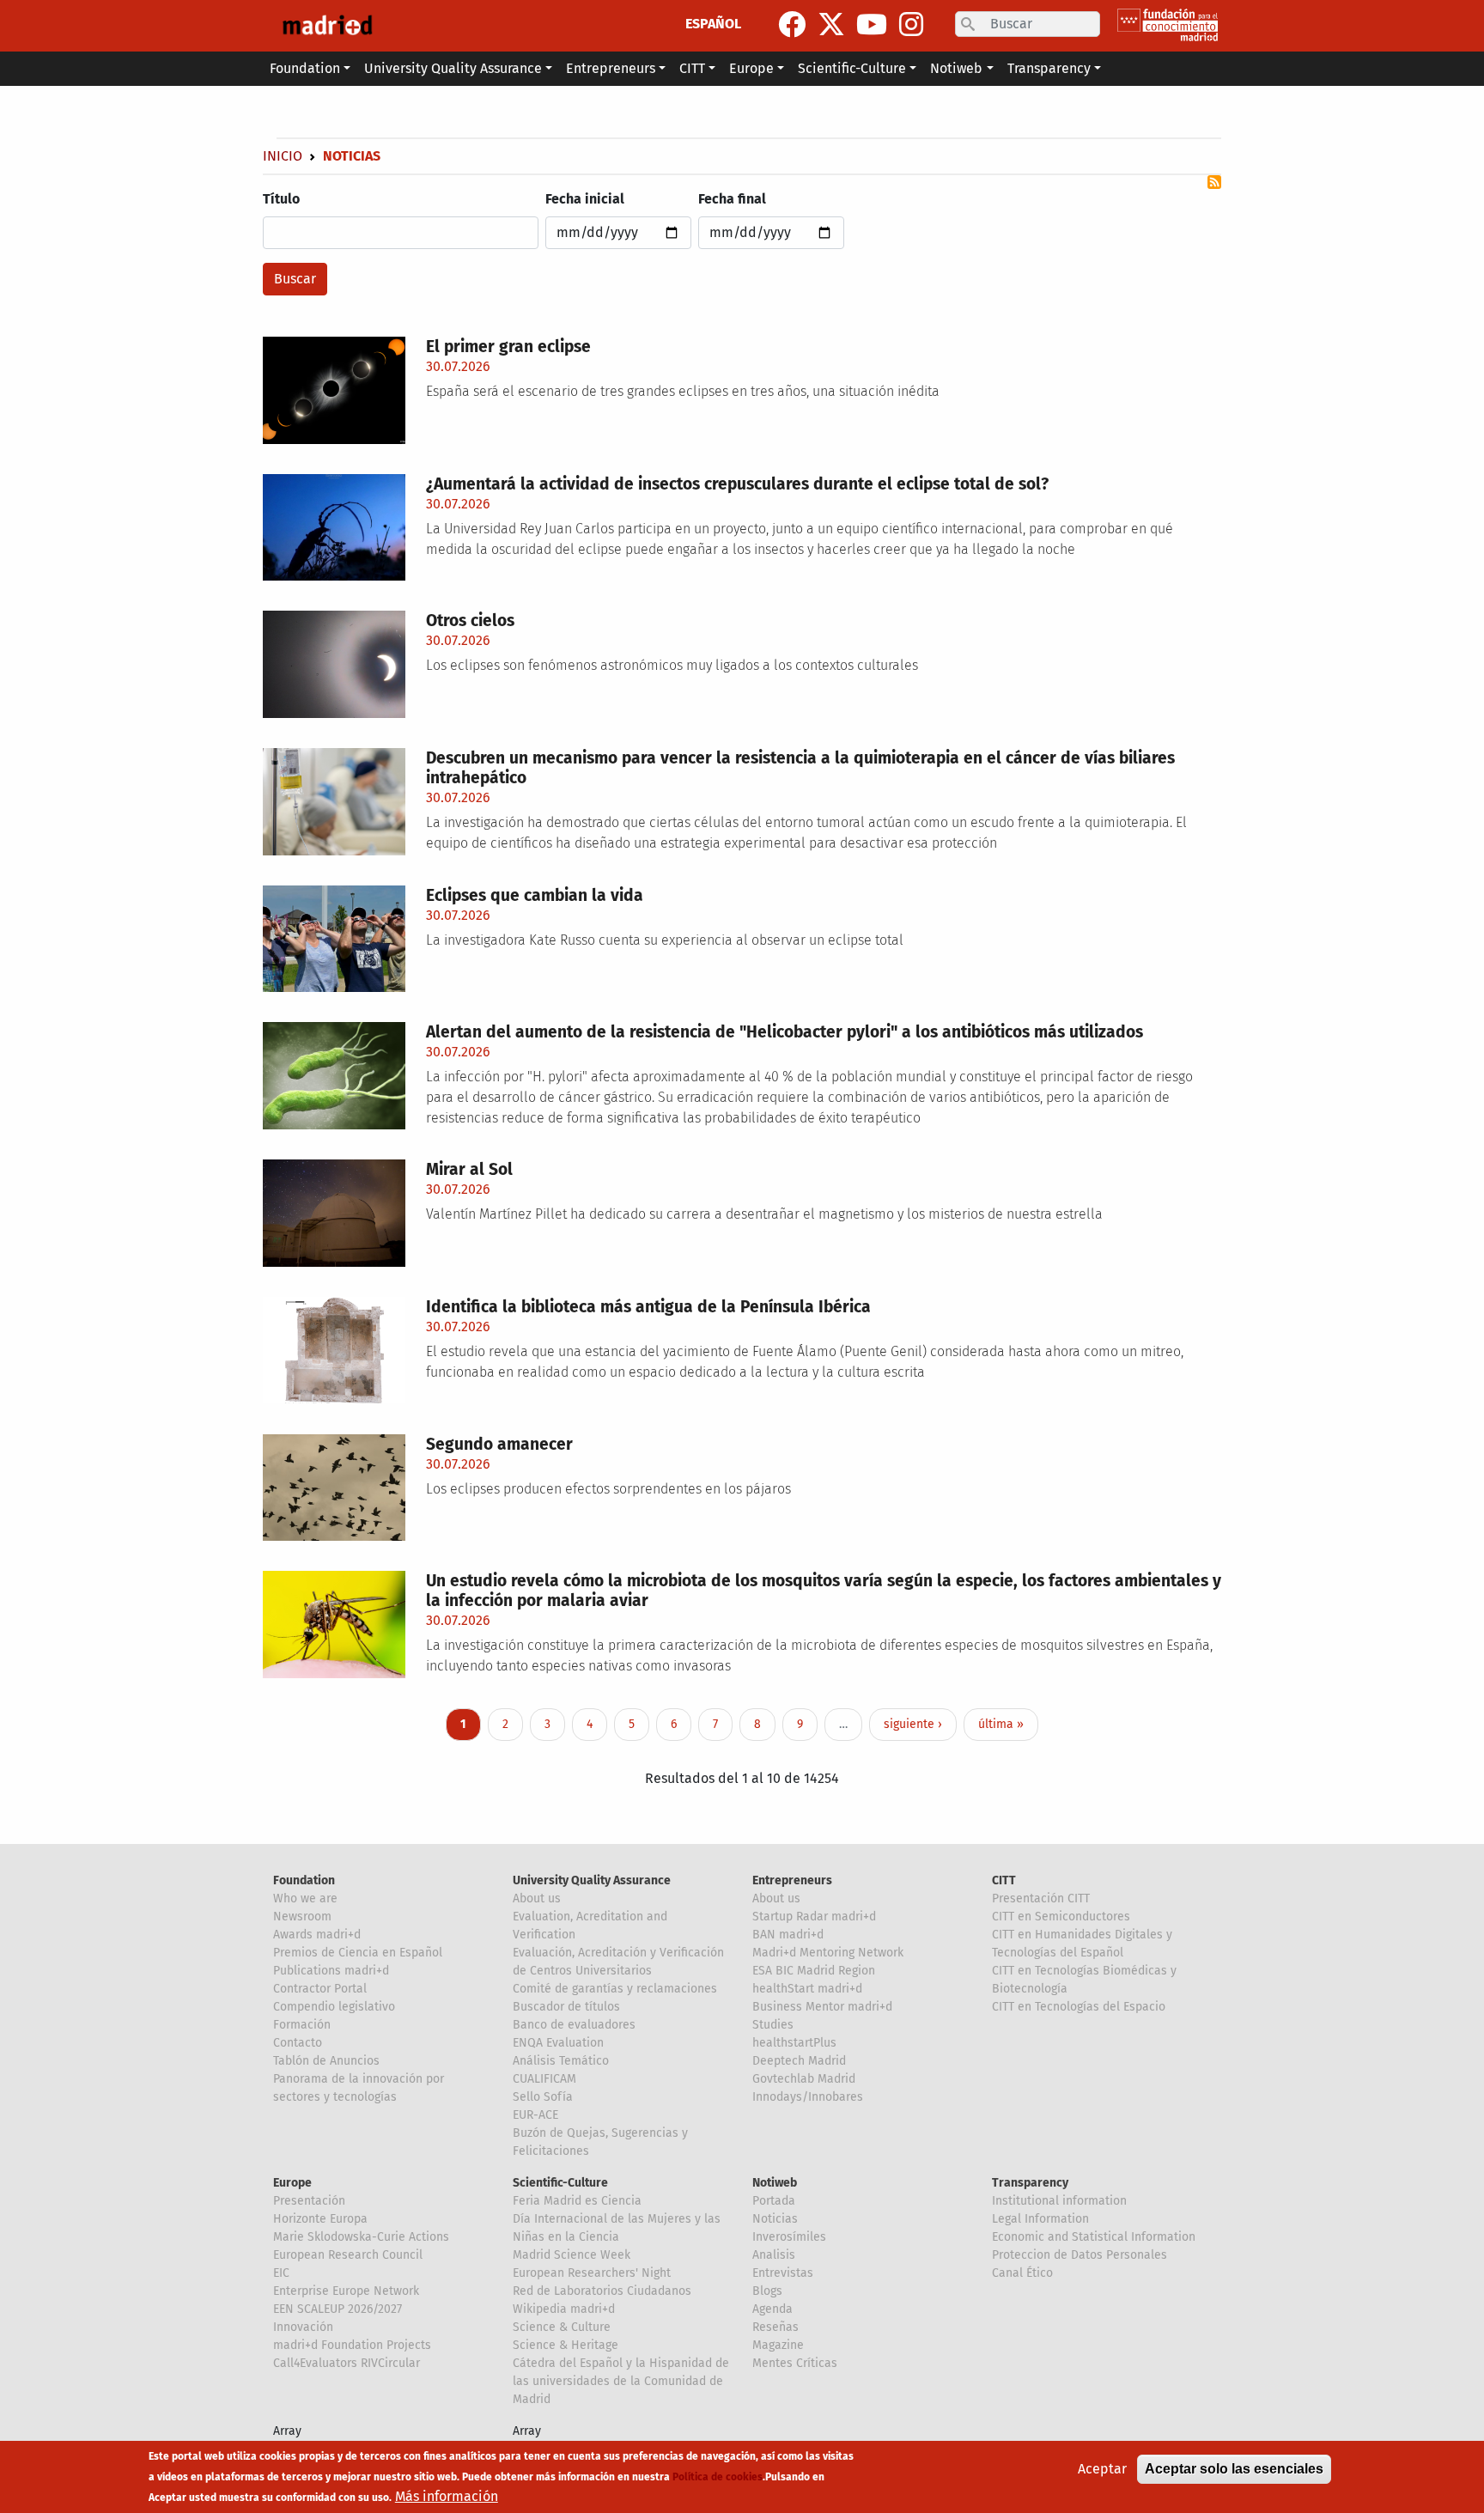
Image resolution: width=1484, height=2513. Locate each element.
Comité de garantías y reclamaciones (615, 1989)
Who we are (305, 1898)
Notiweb (775, 2183)
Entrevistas (783, 2273)
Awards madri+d (317, 1935)
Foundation (304, 1880)
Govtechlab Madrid (804, 2079)
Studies (773, 2025)
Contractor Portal (320, 1989)
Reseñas (775, 2327)
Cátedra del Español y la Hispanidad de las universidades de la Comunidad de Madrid (621, 2381)
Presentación (309, 2201)
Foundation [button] (305, 68)
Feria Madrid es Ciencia (577, 2201)
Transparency (1030, 2183)
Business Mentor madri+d (822, 2007)
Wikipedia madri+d (564, 2309)
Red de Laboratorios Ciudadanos (602, 2291)
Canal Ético (1022, 2273)
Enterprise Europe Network (346, 2291)
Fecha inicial (585, 199)
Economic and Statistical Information (1094, 2237)
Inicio (283, 156)
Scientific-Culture (560, 2183)
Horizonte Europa (320, 2219)
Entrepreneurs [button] (611, 68)
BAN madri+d (788, 1935)
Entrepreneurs (792, 1880)
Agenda (772, 2309)
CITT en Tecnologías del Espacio (1079, 2007)
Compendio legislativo (334, 2007)
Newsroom (302, 1917)
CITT (1004, 1880)
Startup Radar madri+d (814, 1917)
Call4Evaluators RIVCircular (347, 2363)
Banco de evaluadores (574, 2025)
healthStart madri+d (807, 1989)
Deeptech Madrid (799, 2061)
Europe (292, 2183)
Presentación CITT (1041, 1898)
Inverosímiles (789, 2237)
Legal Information (1040, 2219)
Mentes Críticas (795, 2363)
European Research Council (348, 2255)
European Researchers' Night (592, 2273)
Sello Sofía (543, 2097)
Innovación (303, 2327)
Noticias (775, 2219)
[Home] (327, 26)
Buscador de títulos (566, 2007)
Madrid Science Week (572, 2255)
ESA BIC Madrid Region (814, 1971)
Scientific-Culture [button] (852, 68)
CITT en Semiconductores (1061, 1917)
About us (537, 1898)
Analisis (774, 2255)
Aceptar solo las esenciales (1234, 2469)
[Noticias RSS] (1214, 182)
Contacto (298, 2043)
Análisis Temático (561, 2061)
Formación (302, 2025)
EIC (281, 2273)
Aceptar (1102, 2469)
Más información (447, 2496)
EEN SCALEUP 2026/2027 (338, 2309)
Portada (774, 2201)
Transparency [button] (1049, 68)
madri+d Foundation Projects (352, 2345)
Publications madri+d (331, 1971)
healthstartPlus (794, 2043)
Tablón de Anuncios (326, 2061)
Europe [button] (751, 68)
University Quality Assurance (592, 1880)
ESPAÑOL (713, 24)
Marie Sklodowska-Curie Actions (361, 2237)
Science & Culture (562, 2327)
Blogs (767, 2291)
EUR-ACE (535, 2115)
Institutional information (1059, 2201)
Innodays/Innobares (808, 2097)
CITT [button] (692, 68)
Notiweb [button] (956, 68)
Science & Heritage (566, 2345)
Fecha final (732, 199)
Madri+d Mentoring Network (828, 1953)
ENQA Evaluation (558, 2043)
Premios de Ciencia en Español (358, 1953)
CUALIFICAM (544, 2079)
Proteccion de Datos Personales (1080, 2255)
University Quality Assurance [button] (453, 68)
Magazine (778, 2345)
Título (281, 199)
